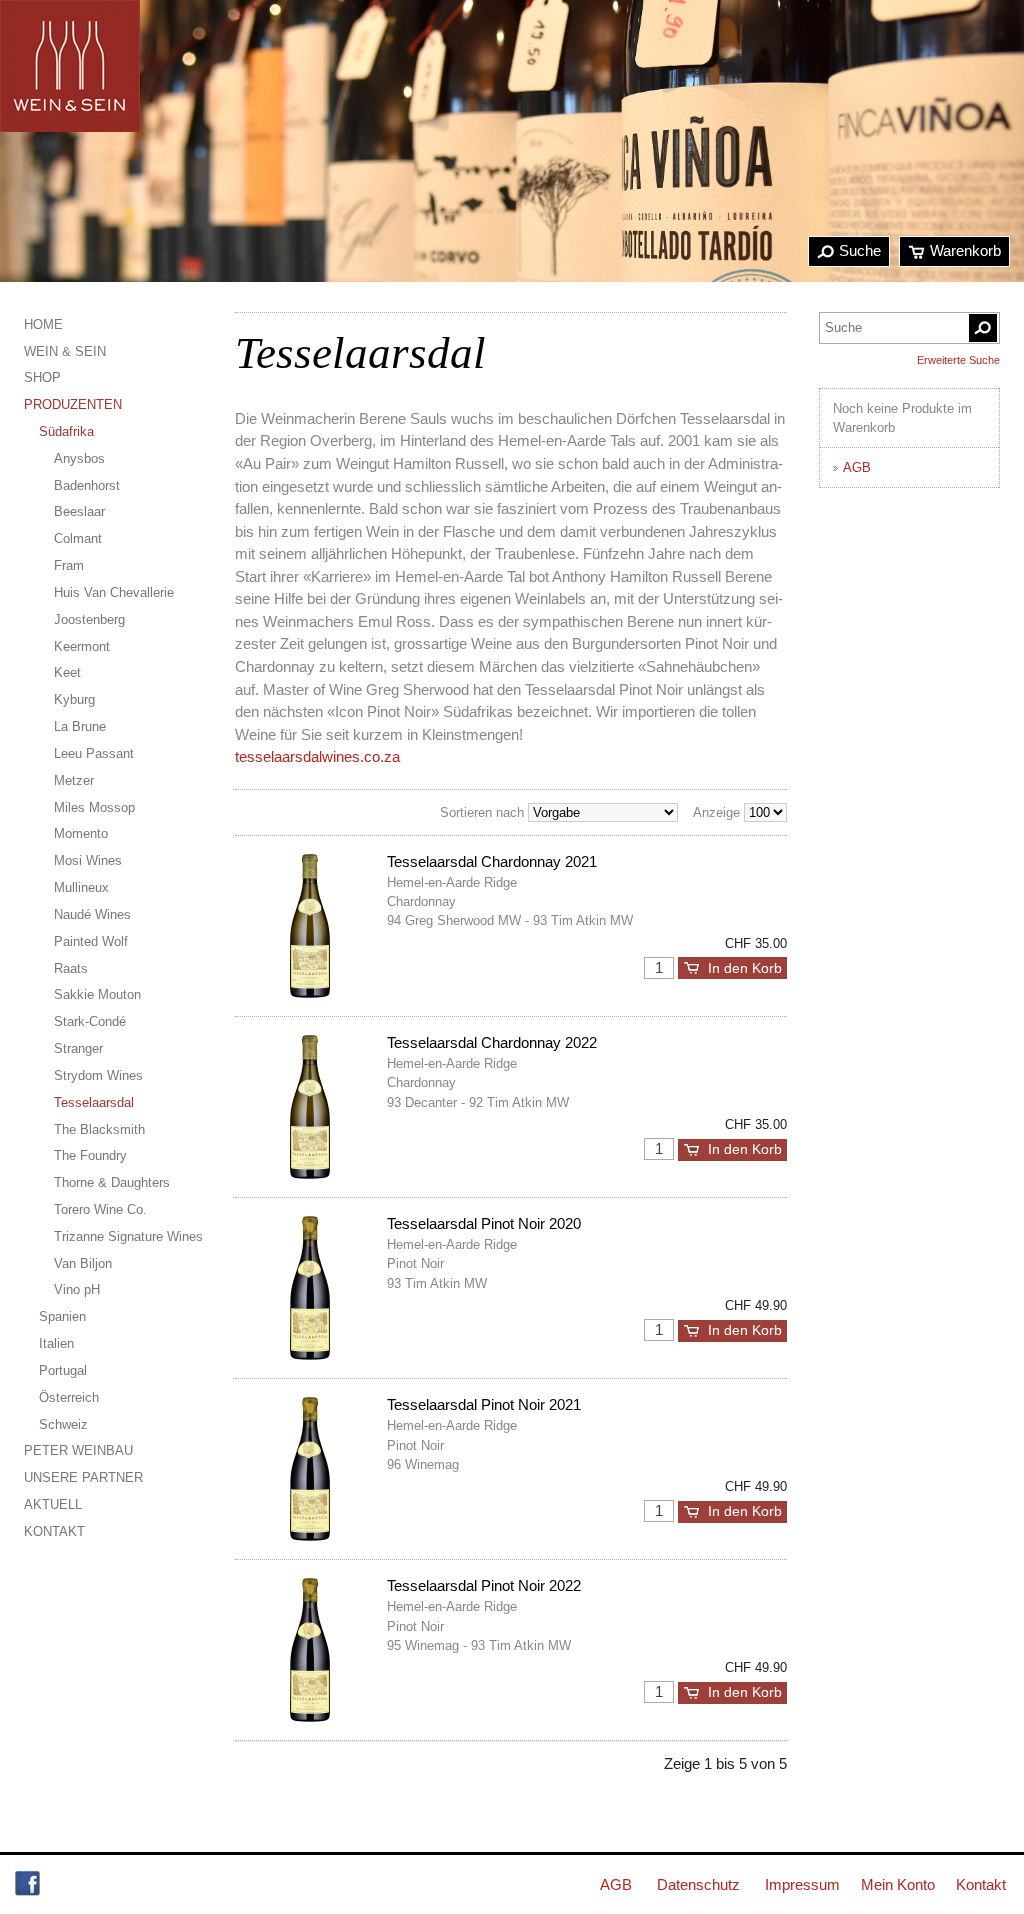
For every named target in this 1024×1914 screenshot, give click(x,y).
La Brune (80, 726)
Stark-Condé (90, 1021)
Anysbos (79, 458)
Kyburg (74, 699)
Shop (42, 377)
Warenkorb (965, 250)
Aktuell (53, 1504)
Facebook (27, 1883)
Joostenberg (89, 619)
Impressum (802, 1884)
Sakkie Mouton (97, 994)
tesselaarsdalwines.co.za (317, 756)
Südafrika (66, 431)
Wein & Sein (65, 351)
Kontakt (54, 1531)
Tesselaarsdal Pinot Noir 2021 (484, 1404)
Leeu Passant (94, 753)
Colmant (78, 538)
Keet (67, 672)
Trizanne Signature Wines (128, 1236)
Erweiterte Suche (958, 360)
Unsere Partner (83, 1477)
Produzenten (73, 404)
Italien (56, 1343)
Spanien (62, 1316)
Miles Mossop (94, 807)
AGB (857, 467)
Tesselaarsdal (94, 1102)
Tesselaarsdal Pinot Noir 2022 (484, 1585)
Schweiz (63, 1424)
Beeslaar (79, 511)
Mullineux (81, 887)
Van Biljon (83, 1263)
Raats (71, 968)
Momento (81, 833)
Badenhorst (87, 485)
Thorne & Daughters (112, 1182)
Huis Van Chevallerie (114, 592)
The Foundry (90, 1155)
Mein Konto (898, 1884)
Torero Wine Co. (100, 1209)
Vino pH (77, 1289)
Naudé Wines (92, 914)
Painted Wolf (91, 941)
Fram (69, 565)
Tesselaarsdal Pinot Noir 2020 (484, 1223)
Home (43, 324)
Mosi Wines (88, 860)
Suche (860, 250)
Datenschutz (698, 1884)
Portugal (63, 1370)
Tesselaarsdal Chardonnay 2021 (492, 861)
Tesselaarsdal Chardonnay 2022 (492, 1042)
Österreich (69, 1397)
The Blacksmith (99, 1129)
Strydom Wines (98, 1075)
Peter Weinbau (78, 1450)
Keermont (82, 646)
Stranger (78, 1048)
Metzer (74, 780)
